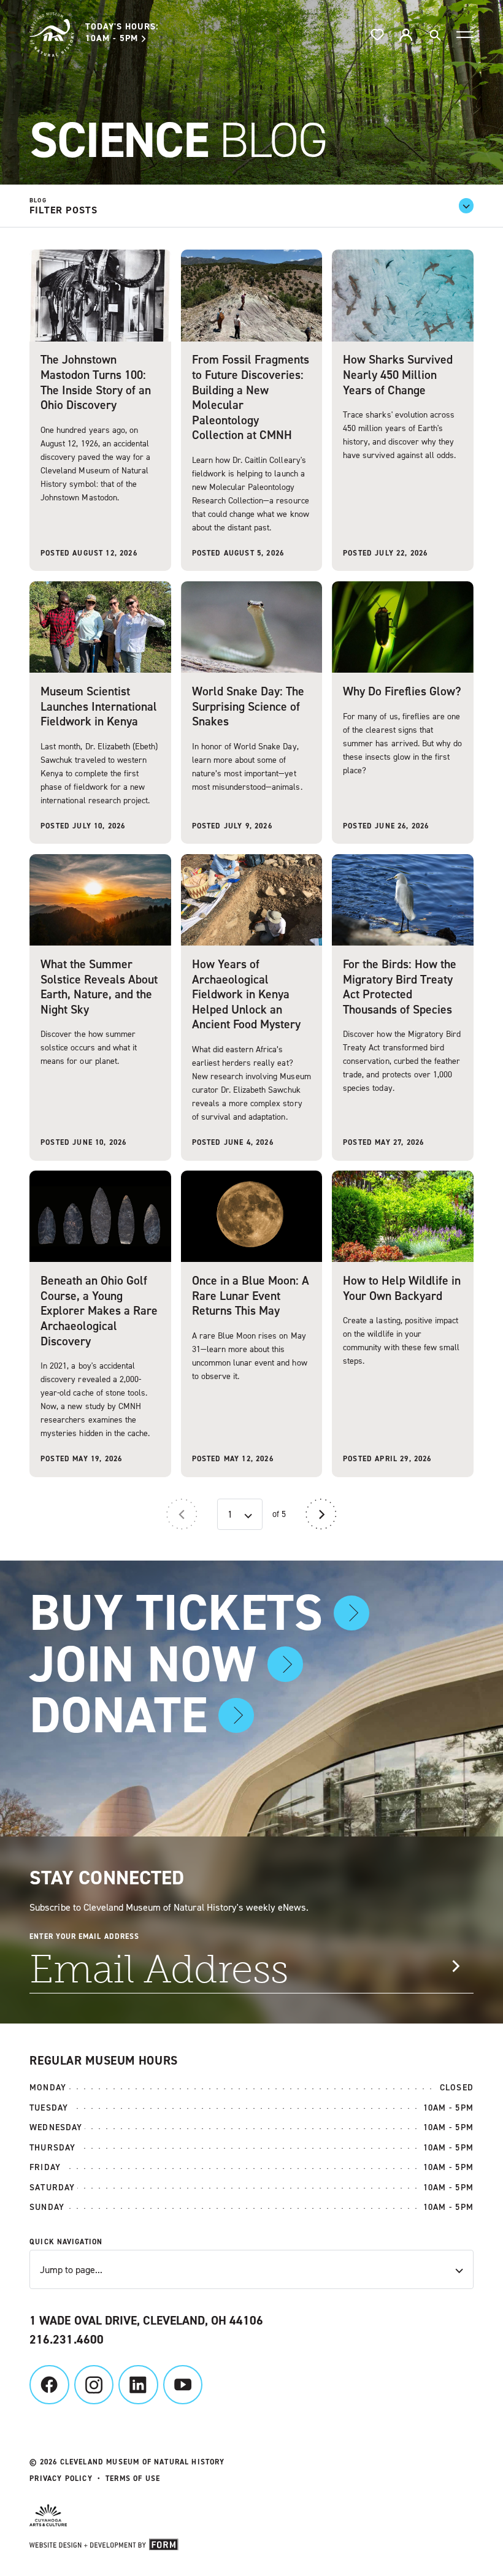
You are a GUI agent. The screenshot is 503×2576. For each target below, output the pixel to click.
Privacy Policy (61, 2479)
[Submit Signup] (455, 1966)
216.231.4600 (66, 2339)
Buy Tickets (176, 1613)
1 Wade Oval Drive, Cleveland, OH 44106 (146, 2320)
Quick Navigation (66, 2242)
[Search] (435, 35)
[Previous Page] (182, 1514)
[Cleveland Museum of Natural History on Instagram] (94, 2385)
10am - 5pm (122, 34)
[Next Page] (321, 1514)
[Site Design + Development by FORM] (251, 2546)
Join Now (143, 1664)
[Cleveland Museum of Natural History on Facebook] (49, 2385)
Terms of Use (133, 2479)
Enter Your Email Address (84, 1936)
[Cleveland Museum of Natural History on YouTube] (183, 2385)
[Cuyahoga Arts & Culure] (244, 2517)
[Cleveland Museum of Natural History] (52, 34)
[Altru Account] (406, 35)
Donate (118, 1715)
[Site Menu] (465, 34)
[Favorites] (378, 35)
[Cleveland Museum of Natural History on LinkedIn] (138, 2385)
